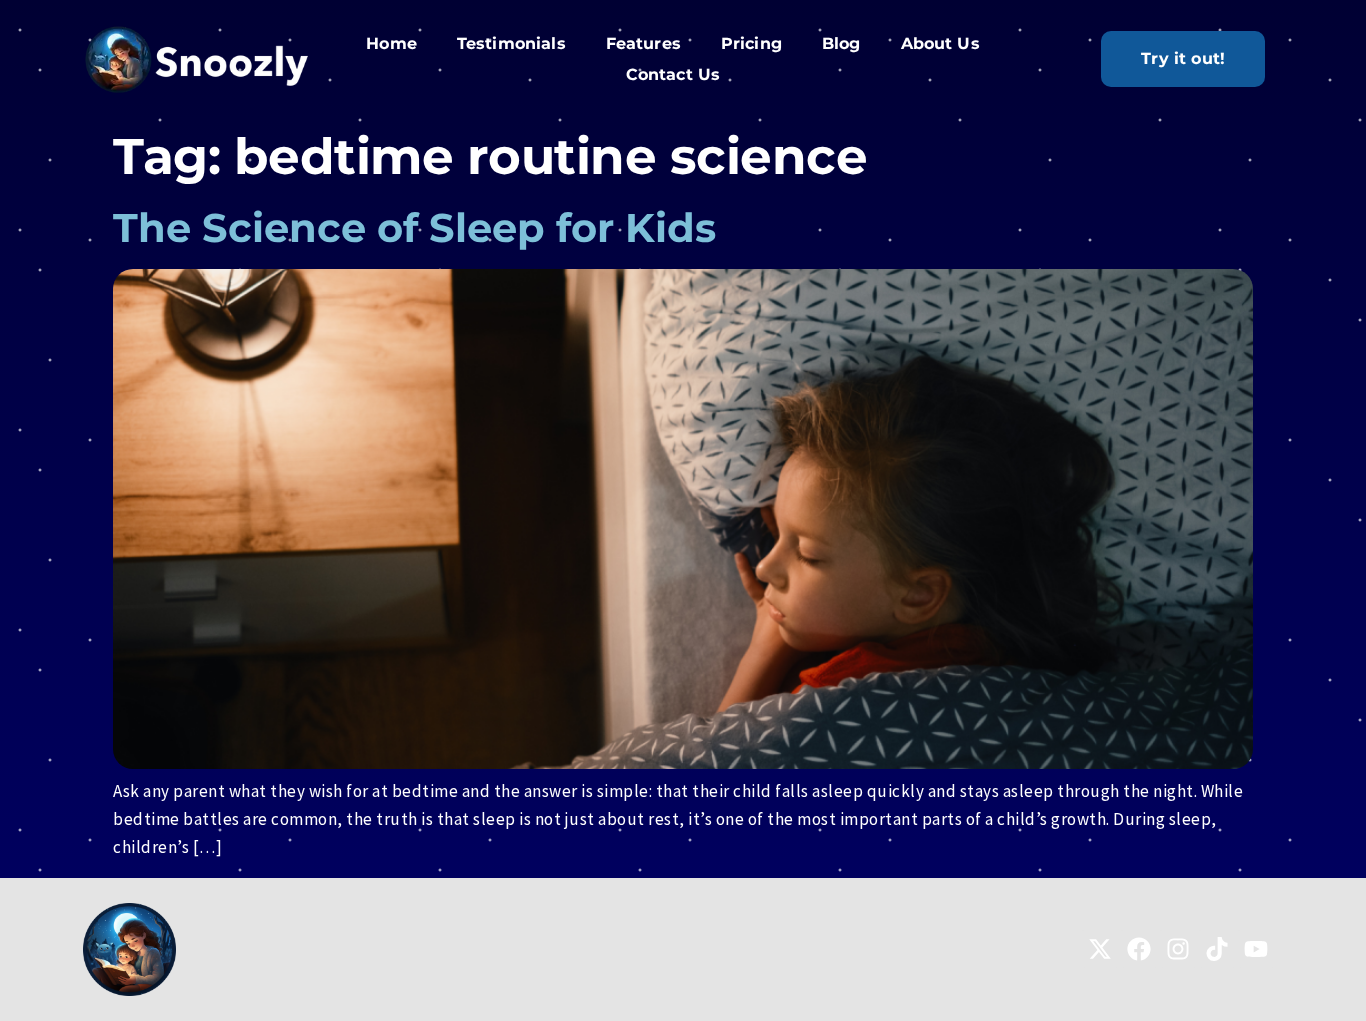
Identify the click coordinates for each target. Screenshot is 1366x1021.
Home (391, 43)
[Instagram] (1178, 949)
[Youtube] (1256, 949)
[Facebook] (1139, 949)
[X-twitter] (1100, 949)
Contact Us (673, 74)
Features (643, 43)
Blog (841, 43)
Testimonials (511, 43)
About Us (940, 43)
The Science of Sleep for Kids (414, 227)
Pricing (751, 43)
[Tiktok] (1217, 949)
